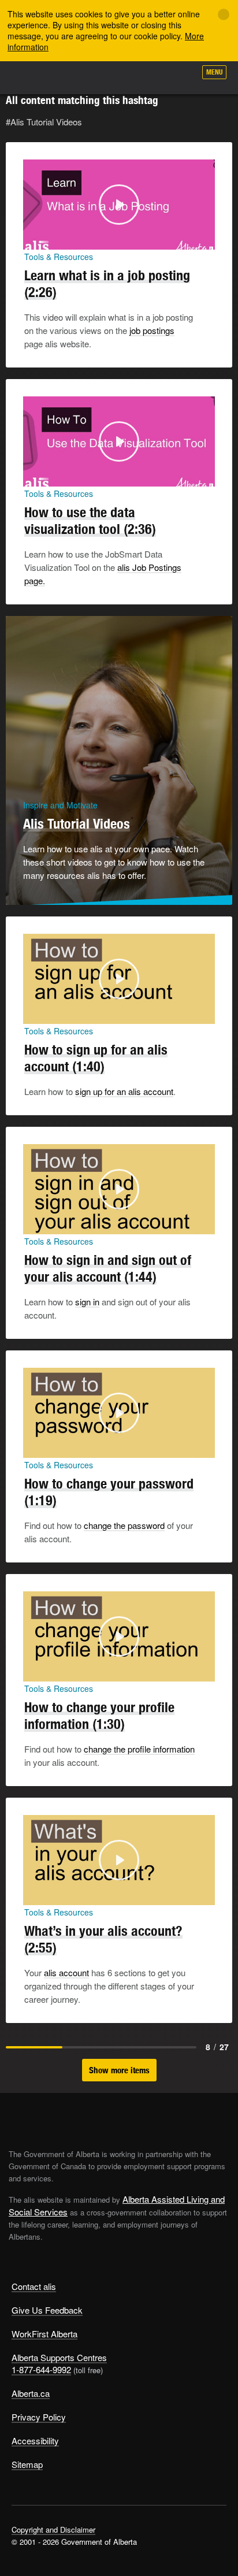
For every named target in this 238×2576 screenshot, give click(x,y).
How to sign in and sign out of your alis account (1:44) (108, 1268)
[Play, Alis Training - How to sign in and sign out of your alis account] (35, 1222)
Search (181, 76)
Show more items (119, 2070)
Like (154, 76)
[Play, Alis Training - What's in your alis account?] (35, 1893)
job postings (152, 330)
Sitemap (27, 2464)
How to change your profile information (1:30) (99, 1715)
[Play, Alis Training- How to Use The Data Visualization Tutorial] (35, 474)
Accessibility (35, 2440)
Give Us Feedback (47, 2310)
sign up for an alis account (124, 1091)
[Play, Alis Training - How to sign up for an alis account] (35, 1012)
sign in (87, 1302)
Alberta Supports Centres (59, 2357)
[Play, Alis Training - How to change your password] (35, 1446)
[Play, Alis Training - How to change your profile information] (35, 1669)
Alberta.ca (31, 2393)
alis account (66, 1972)
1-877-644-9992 (41, 2369)
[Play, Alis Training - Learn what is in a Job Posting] (35, 237)
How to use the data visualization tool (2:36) (90, 520)
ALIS (70, 77)
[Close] (224, 14)
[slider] (103, 239)
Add (125, 76)
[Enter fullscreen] (203, 237)
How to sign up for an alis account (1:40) (96, 1058)
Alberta (31, 77)
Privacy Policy (39, 2417)
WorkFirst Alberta (44, 2334)
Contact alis (34, 2286)
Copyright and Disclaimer (53, 2529)
